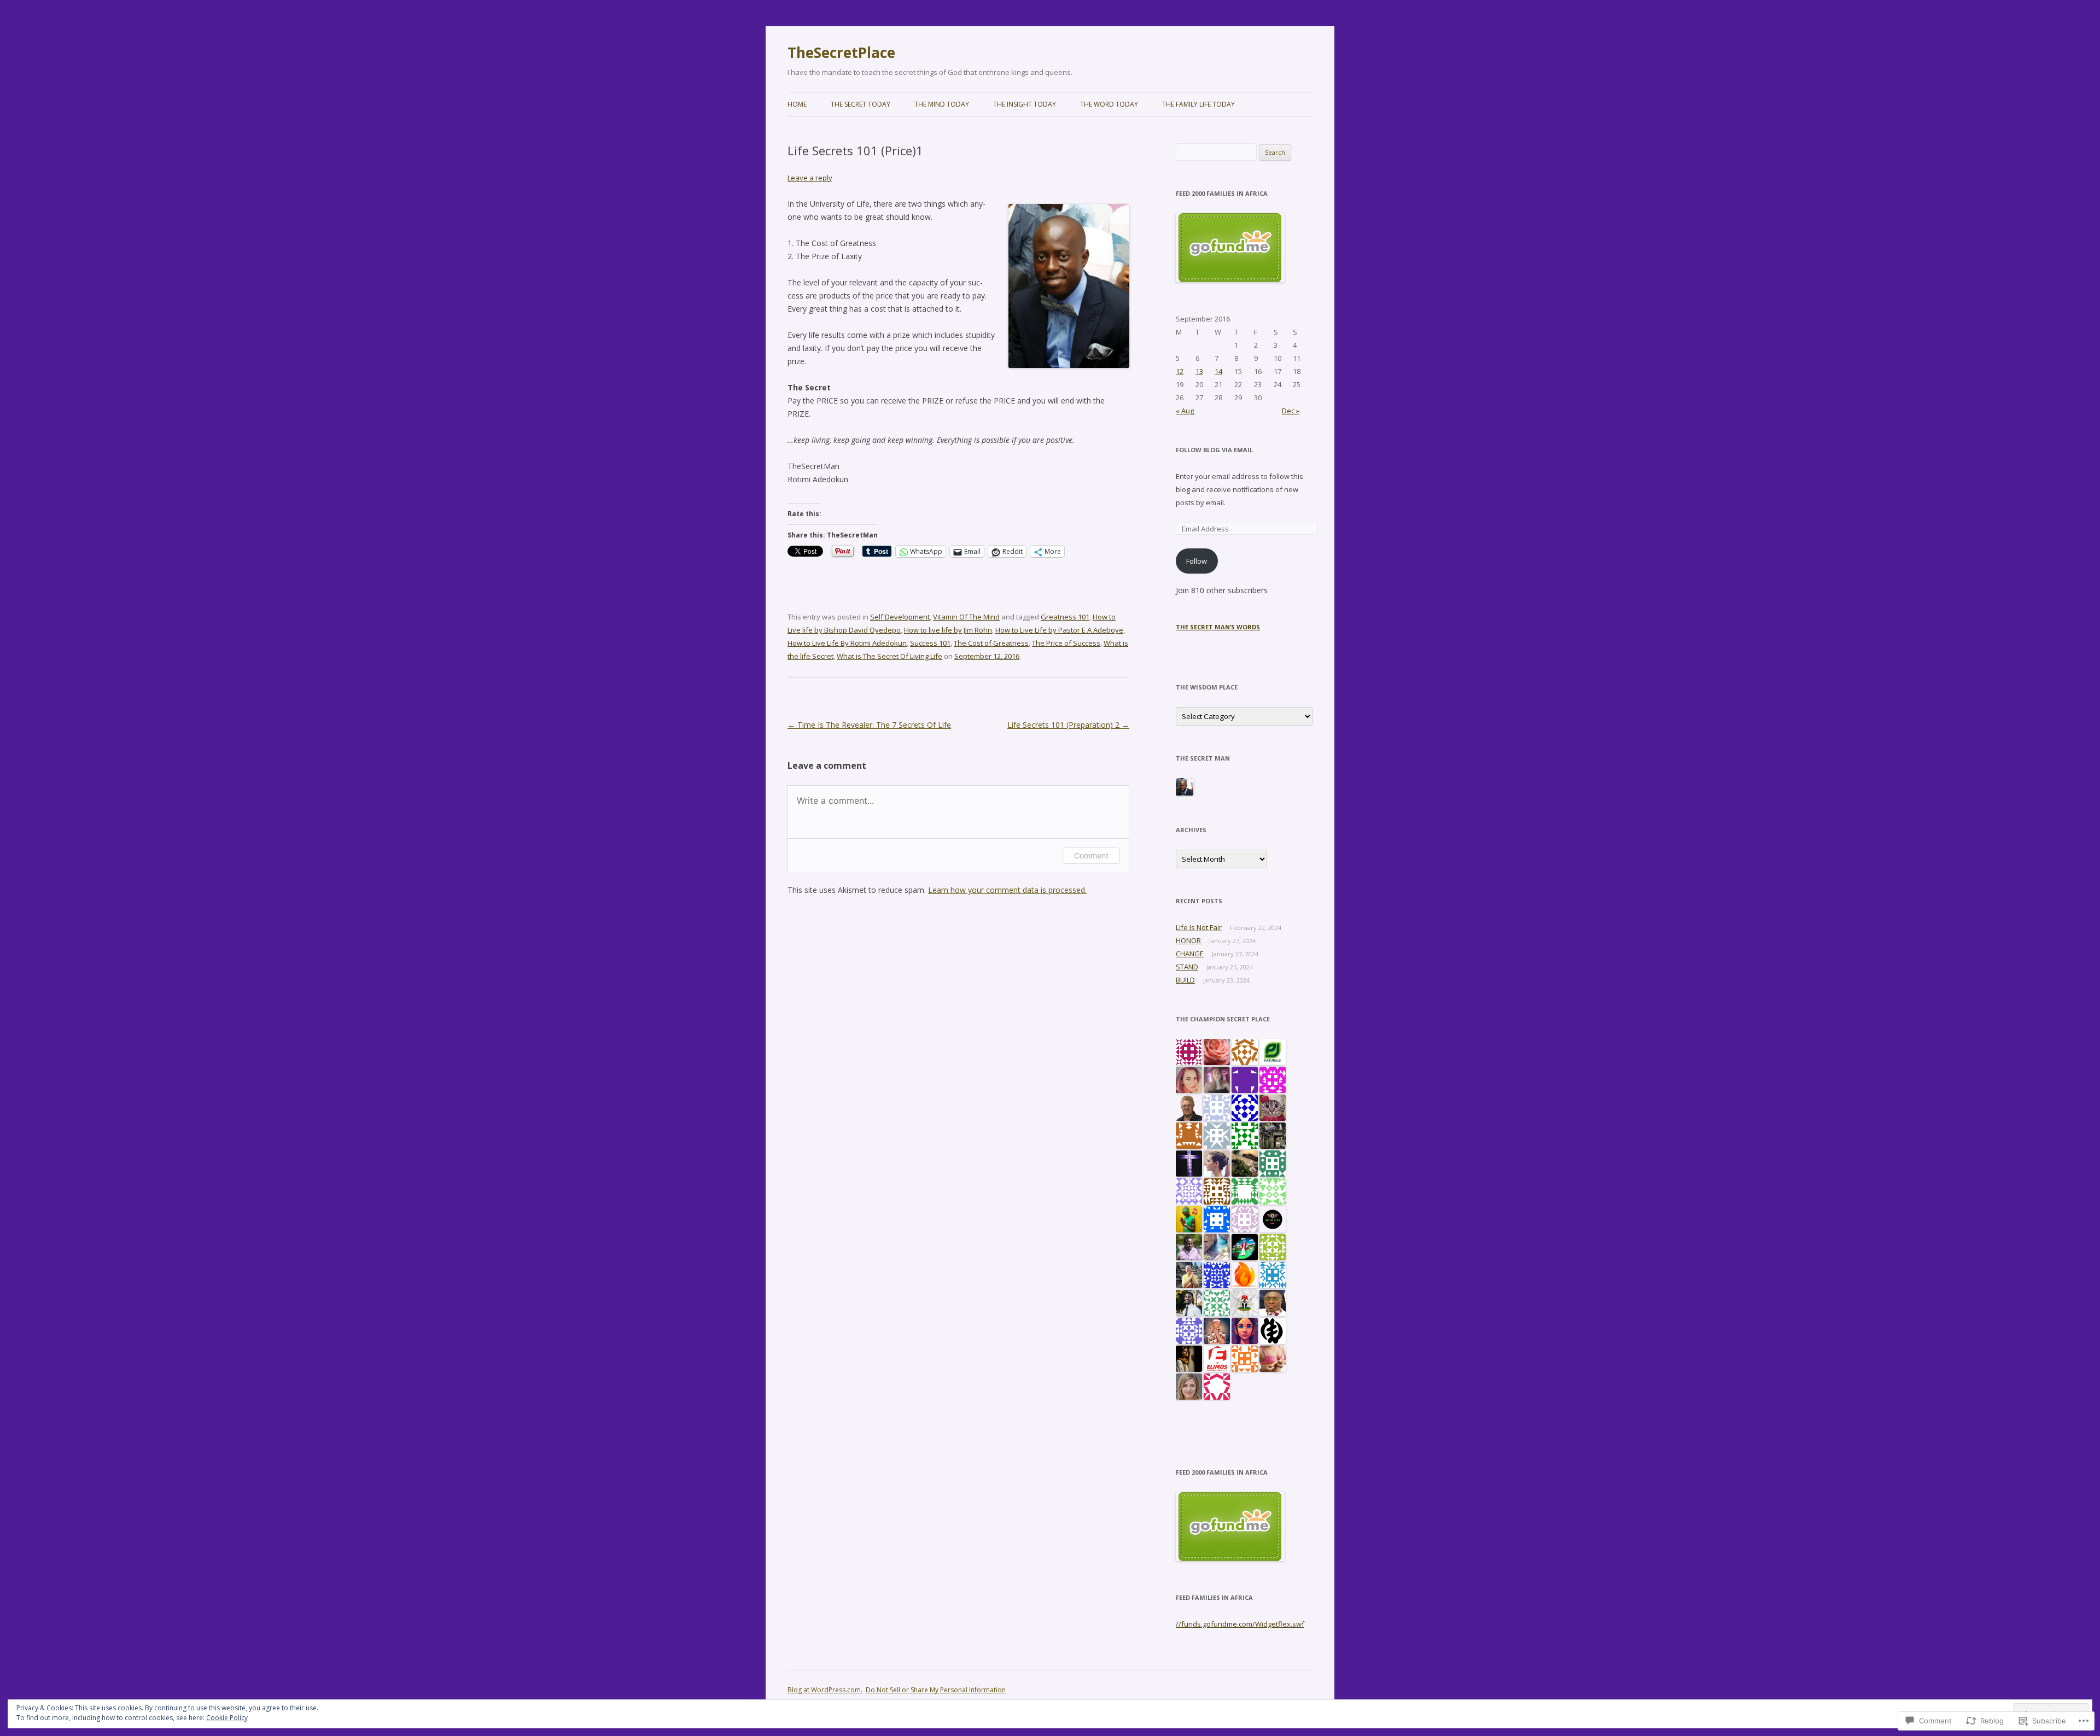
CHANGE (1190, 954)
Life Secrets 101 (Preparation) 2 (1068, 725)
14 (1218, 371)
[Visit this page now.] (1230, 279)
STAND (1187, 967)
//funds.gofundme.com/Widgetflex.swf (1240, 1624)
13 (1199, 371)
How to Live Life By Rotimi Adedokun (847, 643)
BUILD (1185, 980)
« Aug (1185, 411)
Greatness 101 (1065, 617)
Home (797, 104)
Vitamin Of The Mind (966, 617)
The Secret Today (861, 104)
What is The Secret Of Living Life (889, 656)
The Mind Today (942, 104)
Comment (1091, 855)
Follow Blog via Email (1214, 450)
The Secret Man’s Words (1218, 627)
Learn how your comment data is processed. (1007, 890)
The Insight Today (1025, 104)
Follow (1197, 561)
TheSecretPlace (841, 52)
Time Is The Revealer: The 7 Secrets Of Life (869, 725)
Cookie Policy (227, 1718)
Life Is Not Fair (1199, 927)
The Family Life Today (1198, 104)
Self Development (900, 617)
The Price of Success (1066, 643)
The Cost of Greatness (991, 643)
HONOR (1188, 940)
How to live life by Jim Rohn (948, 630)
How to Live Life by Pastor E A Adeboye (1059, 630)
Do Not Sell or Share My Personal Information (936, 1690)
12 (1180, 371)
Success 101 (930, 643)
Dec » (1291, 411)
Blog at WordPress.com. (825, 1690)
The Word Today (1109, 104)
